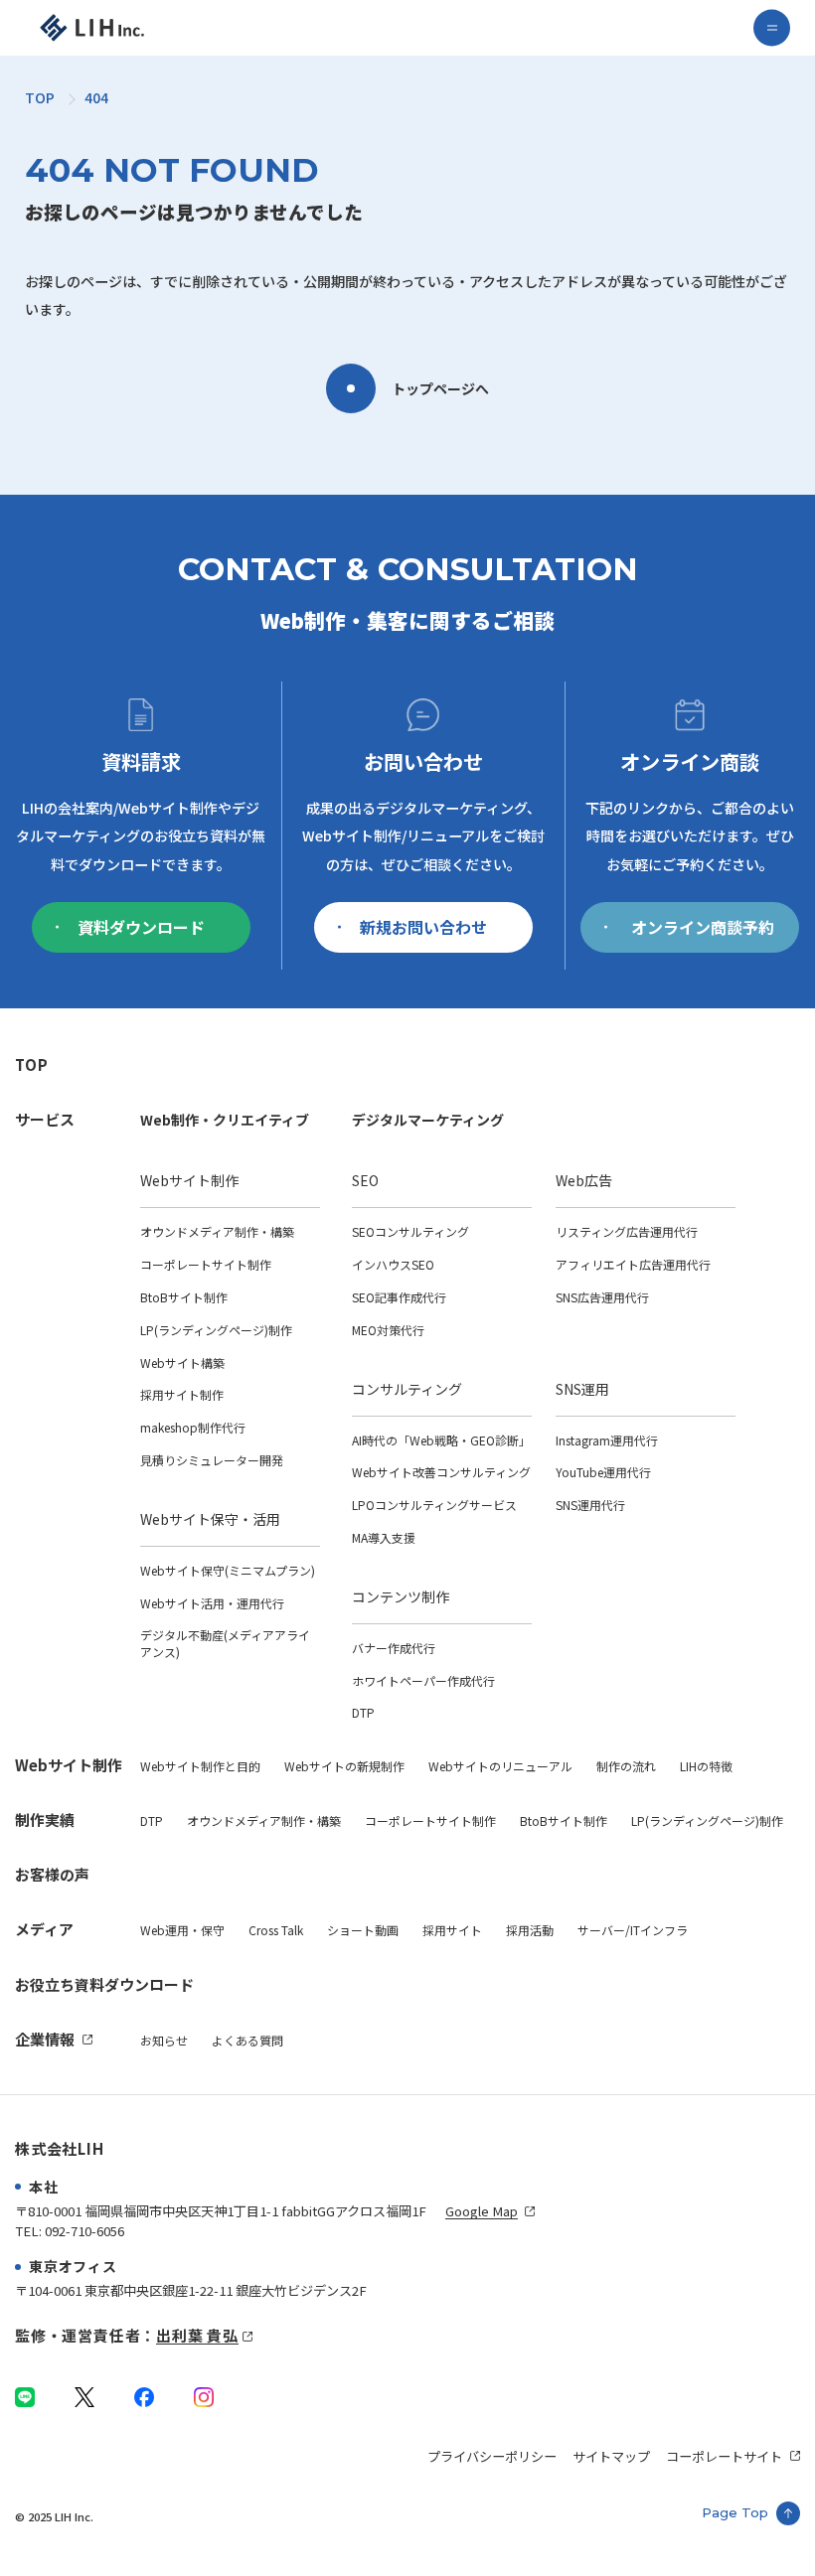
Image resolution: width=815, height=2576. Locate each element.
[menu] (772, 28)
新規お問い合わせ (423, 927)
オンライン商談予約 (703, 927)
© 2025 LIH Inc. (54, 2516)
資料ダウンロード (141, 927)
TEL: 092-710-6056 (70, 2231)
